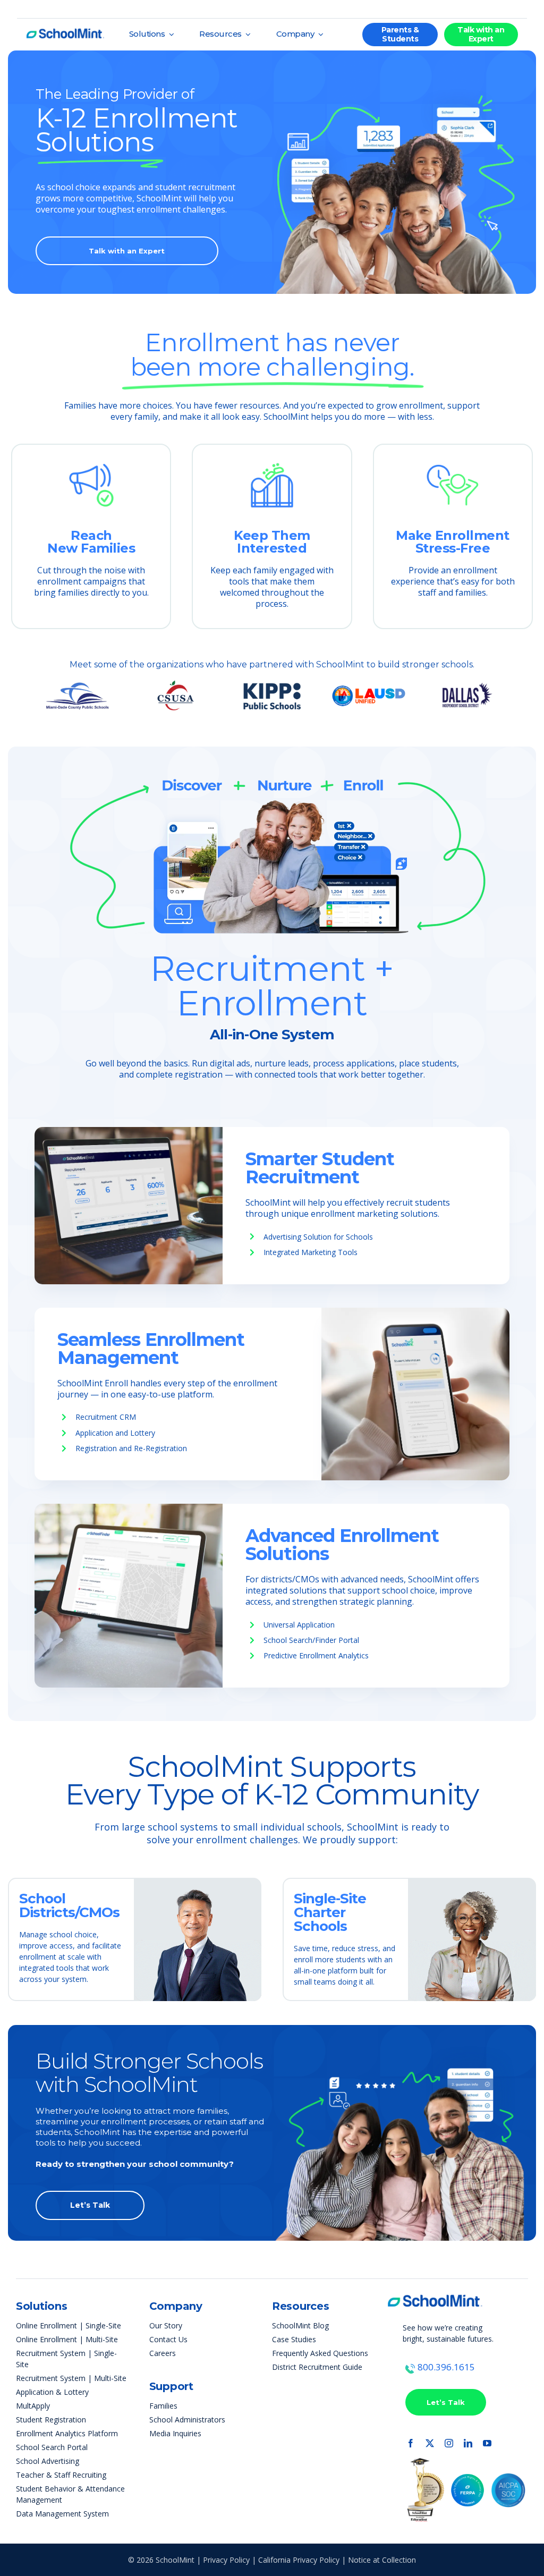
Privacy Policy (226, 2560)
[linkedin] (468, 2443)
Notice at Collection (382, 2560)
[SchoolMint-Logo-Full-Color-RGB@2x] (435, 2290)
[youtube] (487, 2443)
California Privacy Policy (299, 2560)
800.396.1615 (446, 2367)
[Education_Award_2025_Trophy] (425, 2462)
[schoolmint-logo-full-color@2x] (65, 26)
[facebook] (411, 2443)
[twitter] (430, 2443)
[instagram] (449, 2443)
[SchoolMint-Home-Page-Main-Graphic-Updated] (397, 74)
